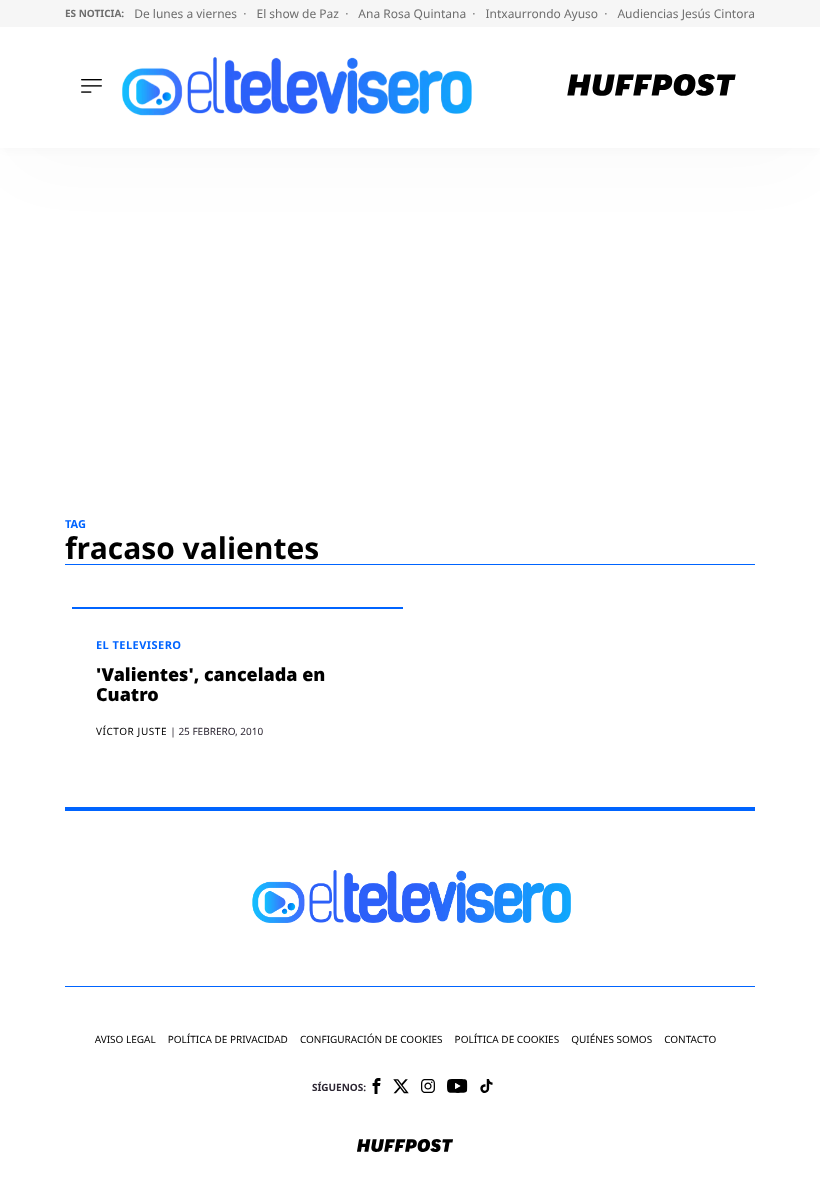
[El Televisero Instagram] (428, 1087)
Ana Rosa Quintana (413, 13)
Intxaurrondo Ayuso (543, 13)
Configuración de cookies (371, 1039)
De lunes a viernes (187, 13)
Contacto (690, 1039)
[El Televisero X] (401, 1088)
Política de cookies (507, 1039)
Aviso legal (125, 1039)
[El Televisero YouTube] (457, 1087)
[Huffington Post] (651, 87)
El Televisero (139, 645)
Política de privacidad (228, 1039)
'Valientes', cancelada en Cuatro (211, 685)
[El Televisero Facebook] (376, 1087)
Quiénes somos (611, 1039)
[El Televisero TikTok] (486, 1087)
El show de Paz (299, 13)
